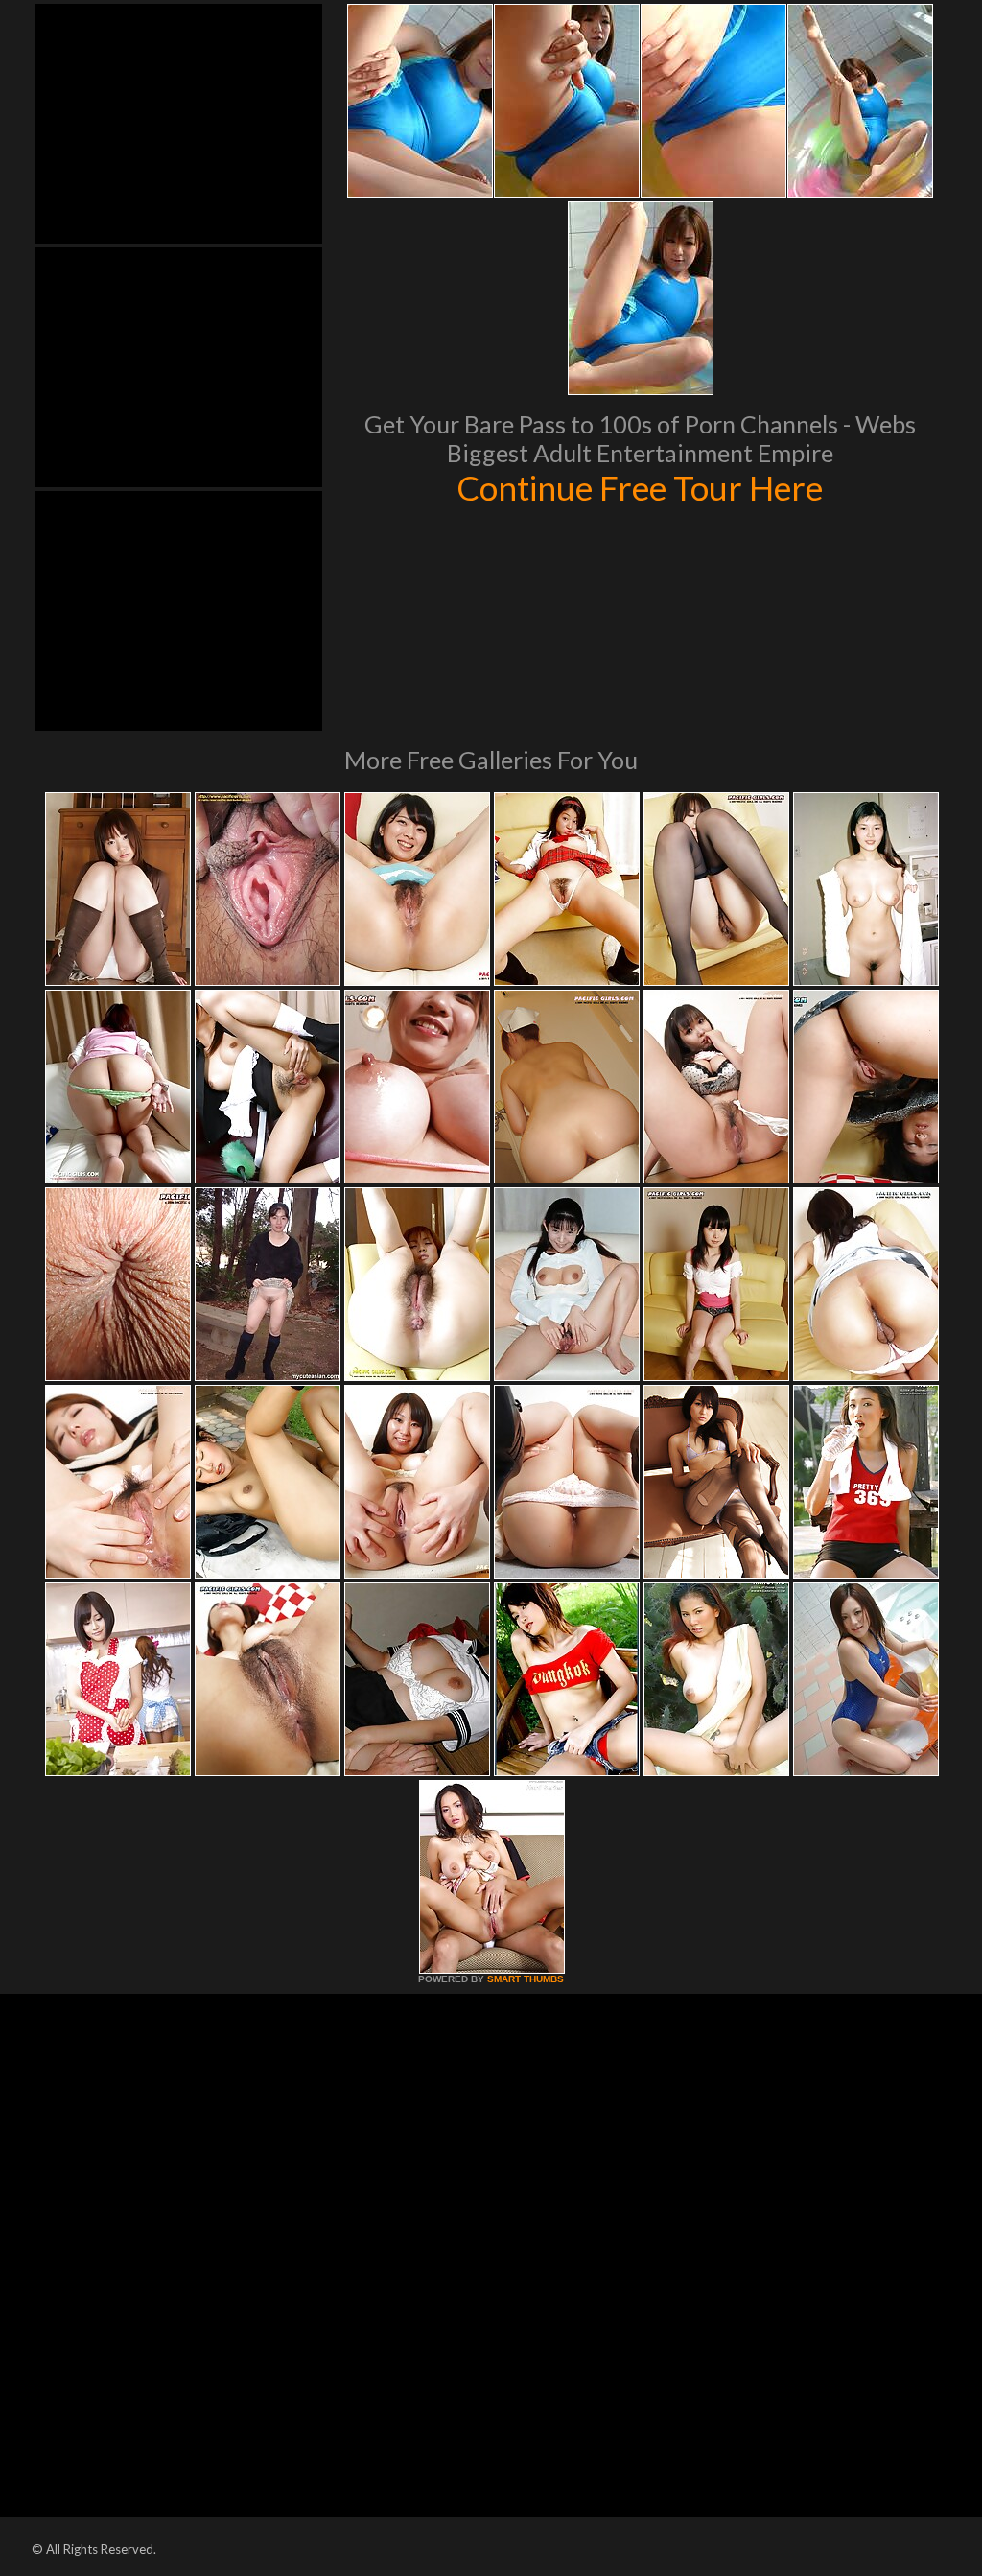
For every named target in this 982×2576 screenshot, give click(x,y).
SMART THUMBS (526, 1979)
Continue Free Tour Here (640, 487)
